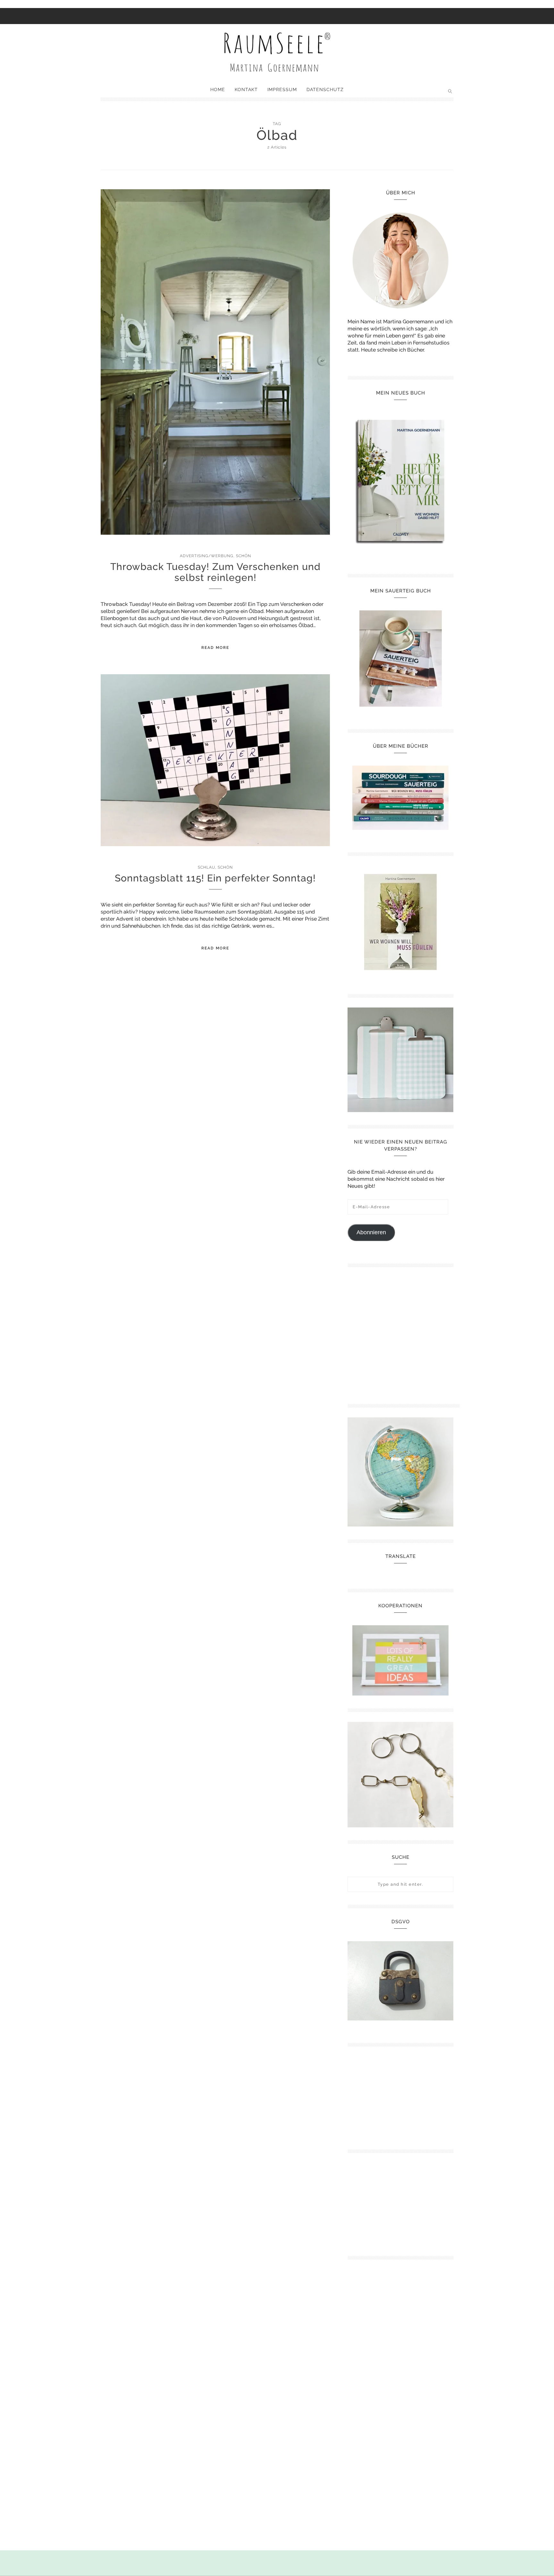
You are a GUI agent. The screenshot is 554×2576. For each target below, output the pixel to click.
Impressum (282, 89)
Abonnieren (371, 1232)
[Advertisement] (404, 1333)
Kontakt (246, 89)
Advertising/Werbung (207, 556)
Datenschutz (325, 89)
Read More (215, 648)
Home (218, 89)
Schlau (206, 867)
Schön (243, 556)
